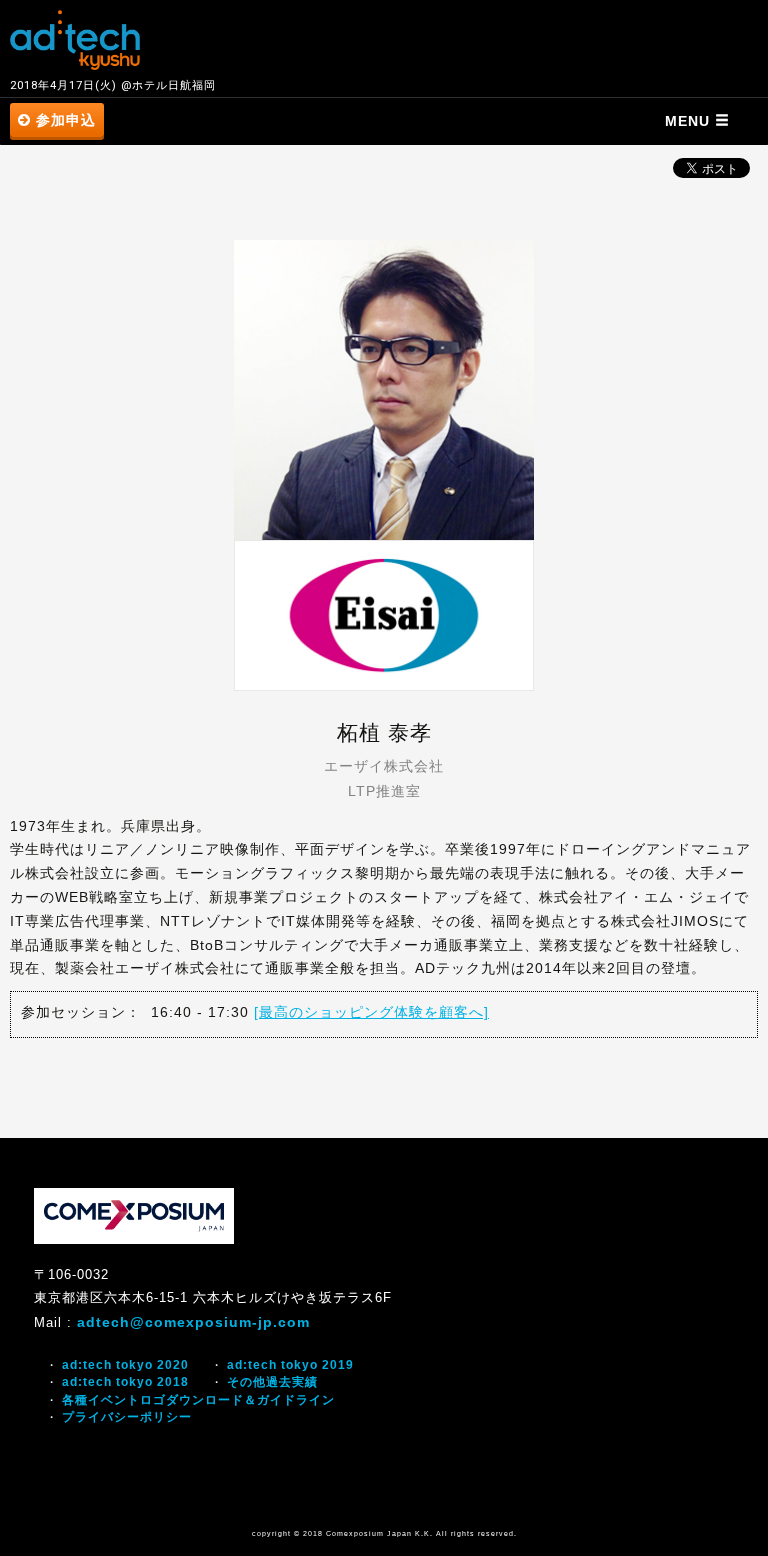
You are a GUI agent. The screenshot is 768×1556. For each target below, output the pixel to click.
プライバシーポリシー (127, 1417)
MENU (690, 121)
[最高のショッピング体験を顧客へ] (371, 1012)
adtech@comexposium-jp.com (193, 1322)
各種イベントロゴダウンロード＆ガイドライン (198, 1400)
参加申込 (63, 120)
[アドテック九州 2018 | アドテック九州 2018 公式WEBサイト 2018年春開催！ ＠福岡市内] (75, 40)
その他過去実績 (272, 1382)
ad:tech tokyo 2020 (125, 1365)
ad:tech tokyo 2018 (125, 1382)
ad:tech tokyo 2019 (290, 1365)
